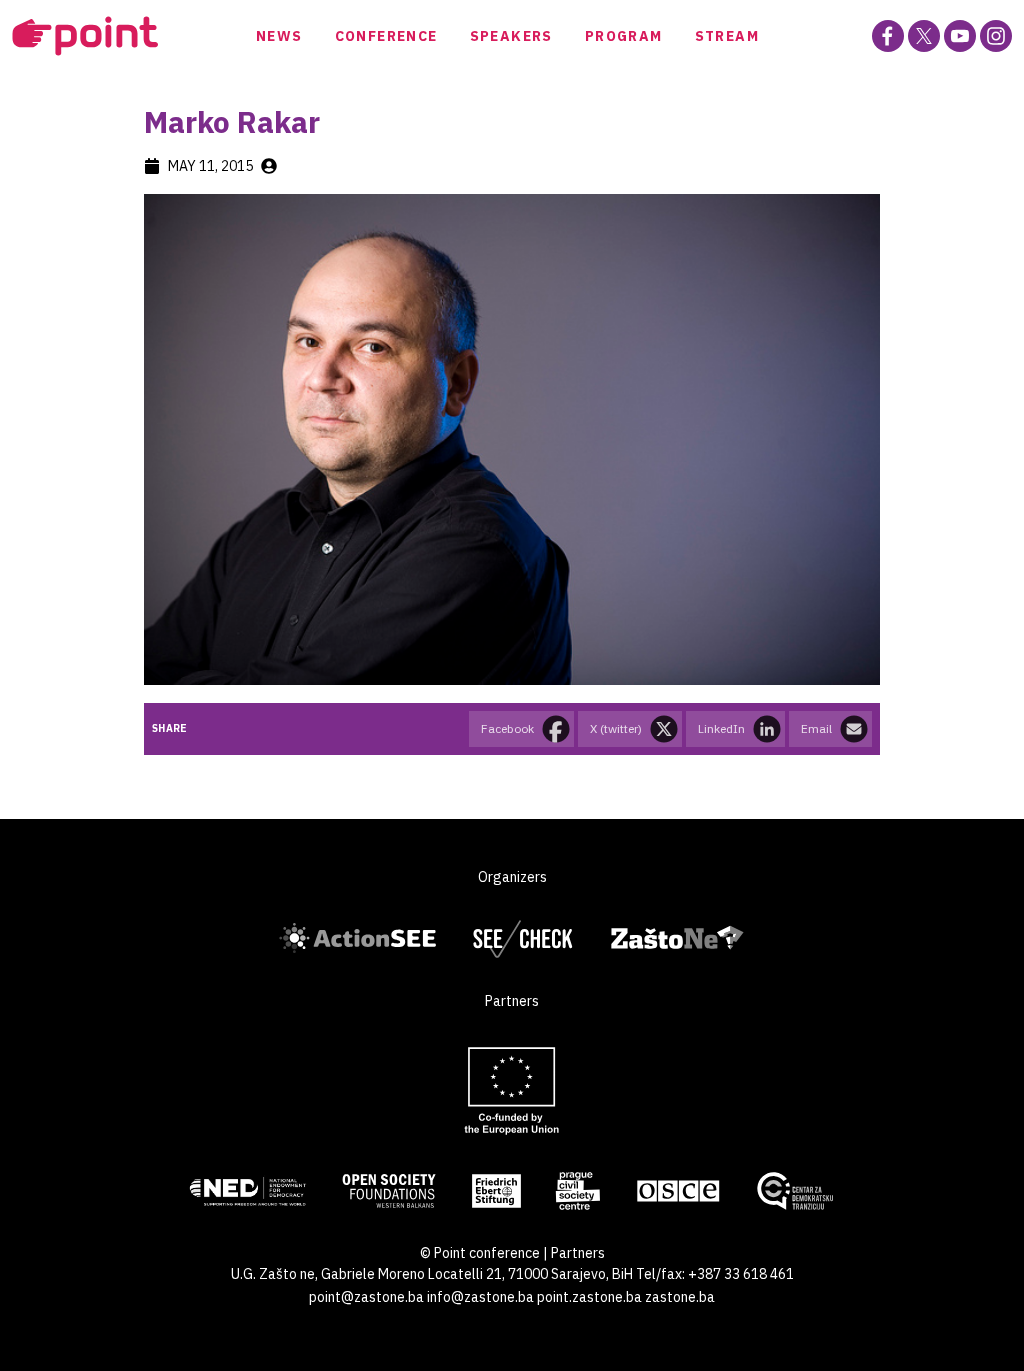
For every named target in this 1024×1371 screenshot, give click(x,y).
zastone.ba (680, 1297)
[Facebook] (888, 36)
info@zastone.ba (480, 1297)
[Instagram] (996, 36)
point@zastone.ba (366, 1297)
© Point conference (480, 1253)
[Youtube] (960, 36)
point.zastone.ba (589, 1297)
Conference (386, 36)
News (279, 36)
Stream (727, 36)
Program (624, 36)
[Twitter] (924, 36)
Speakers (511, 36)
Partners (578, 1253)
